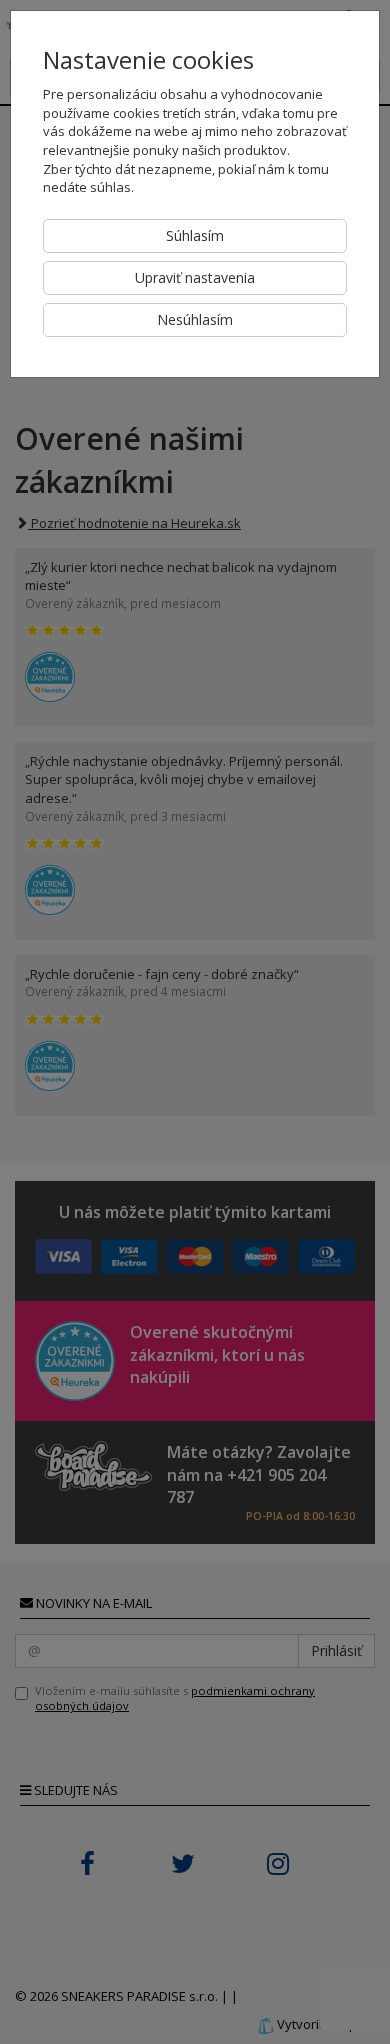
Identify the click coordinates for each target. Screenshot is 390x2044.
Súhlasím (195, 235)
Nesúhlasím (195, 319)
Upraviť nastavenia (195, 277)
